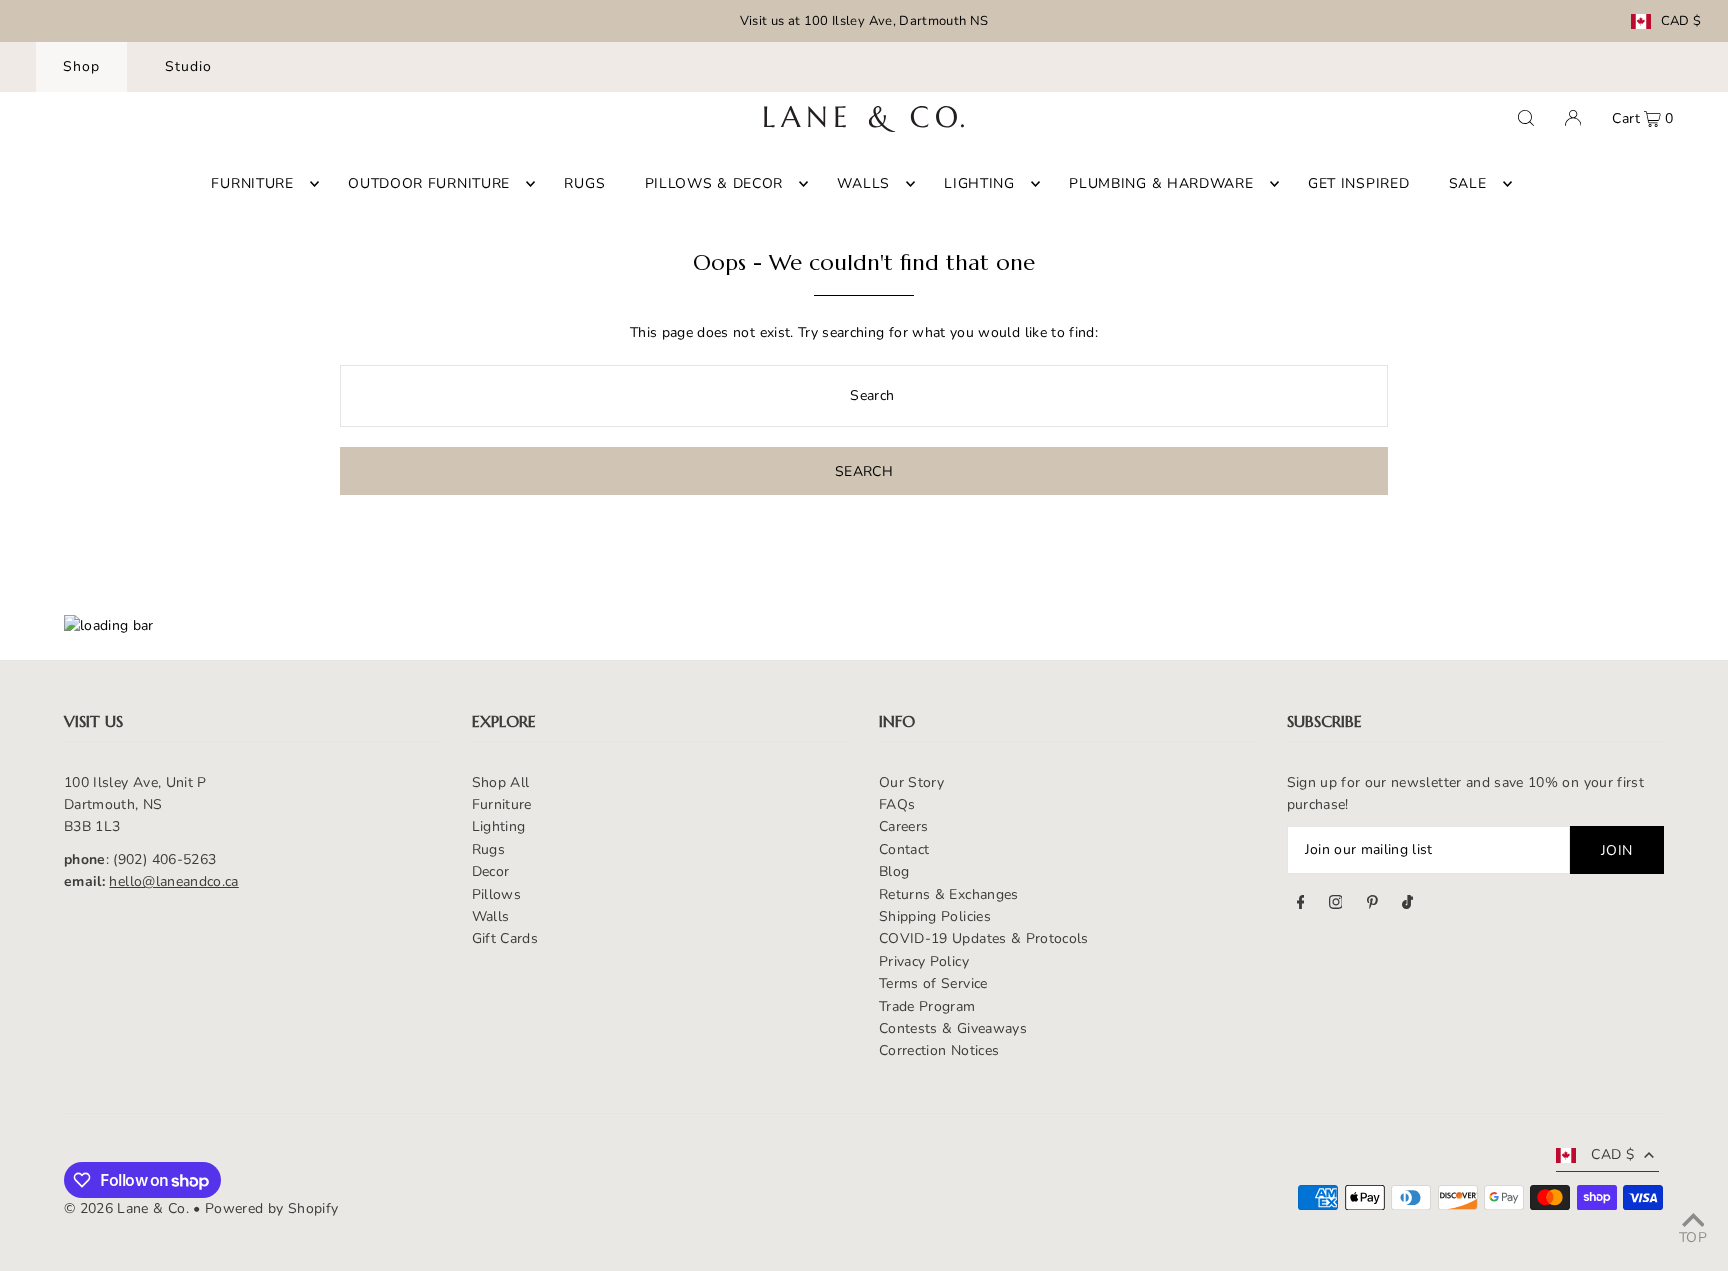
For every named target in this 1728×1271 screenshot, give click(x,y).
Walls (491, 916)
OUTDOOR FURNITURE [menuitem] (429, 183)
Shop (81, 66)
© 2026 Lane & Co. (126, 1208)
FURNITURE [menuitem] (252, 183)
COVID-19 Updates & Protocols (984, 938)
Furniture (502, 804)
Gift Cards (505, 938)
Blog (894, 871)
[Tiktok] (1407, 905)
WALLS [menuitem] (863, 183)
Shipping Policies (935, 916)
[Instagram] (1336, 905)
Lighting (499, 826)
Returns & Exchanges (949, 894)
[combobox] (863, 396)
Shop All (501, 782)
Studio (188, 66)
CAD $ (1681, 21)
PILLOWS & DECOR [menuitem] (714, 183)
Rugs (488, 849)
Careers (903, 826)
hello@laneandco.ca (173, 881)
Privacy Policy (924, 961)
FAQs (897, 804)
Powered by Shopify (271, 1208)
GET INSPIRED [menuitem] (1358, 183)
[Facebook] (1301, 905)
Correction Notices (939, 1050)
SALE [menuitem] (1468, 183)
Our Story (911, 782)
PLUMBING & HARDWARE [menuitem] (1161, 183)
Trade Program (927, 1006)
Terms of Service (933, 983)
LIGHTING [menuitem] (979, 183)
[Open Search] (1526, 118)
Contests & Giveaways (953, 1028)
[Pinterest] (1372, 905)
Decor (491, 871)
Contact (904, 849)
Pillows (496, 894)
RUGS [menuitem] (584, 183)
